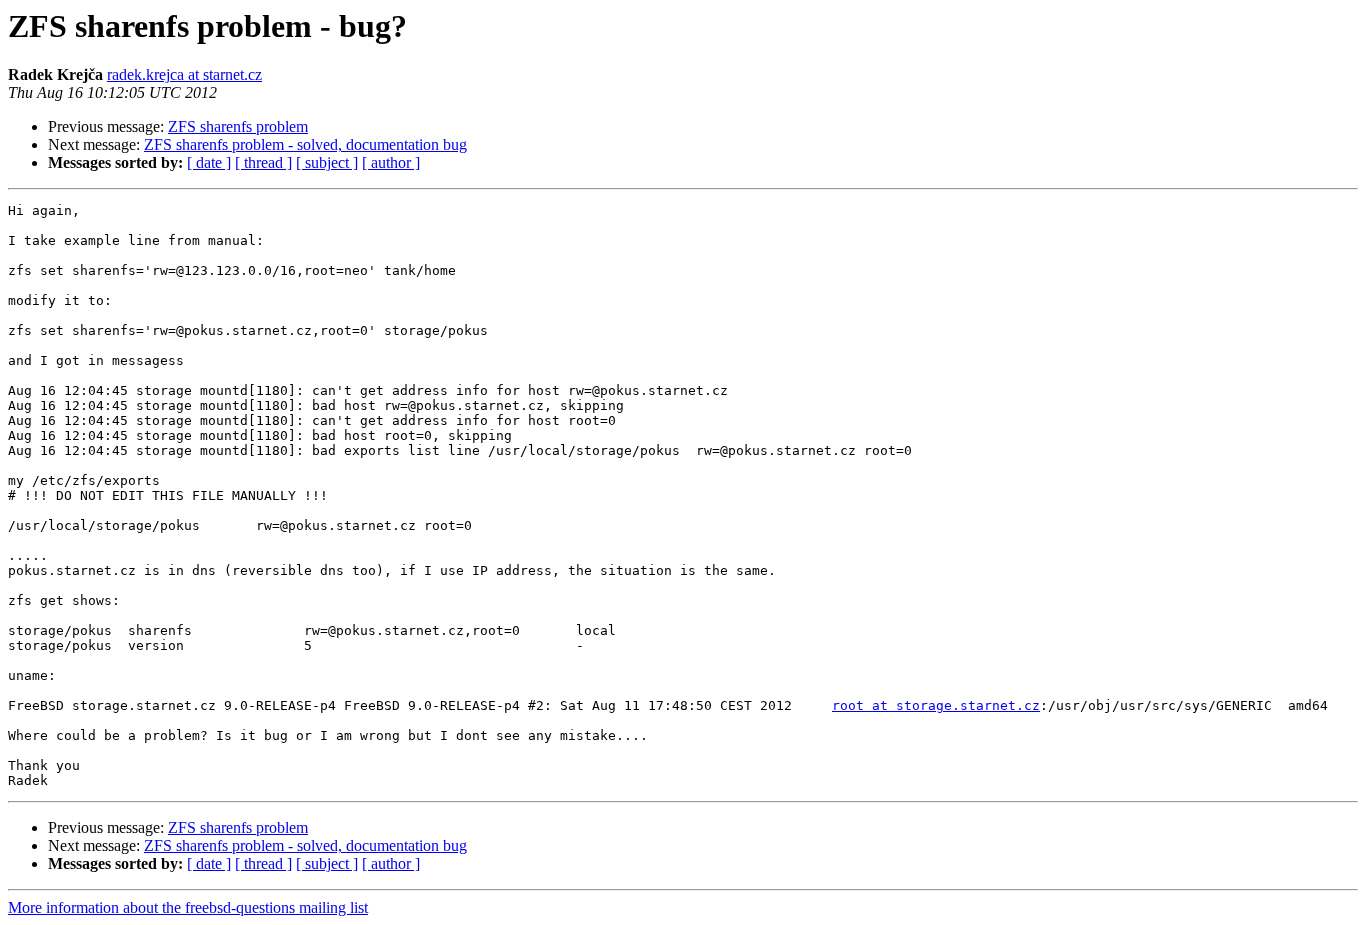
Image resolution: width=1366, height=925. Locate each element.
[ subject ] (327, 162)
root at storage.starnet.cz (936, 705)
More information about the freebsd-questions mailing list (188, 907)
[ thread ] (263, 162)
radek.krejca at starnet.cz (184, 74)
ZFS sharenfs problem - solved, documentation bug (305, 144)
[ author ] (391, 162)
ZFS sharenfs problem (238, 126)
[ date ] (209, 162)
